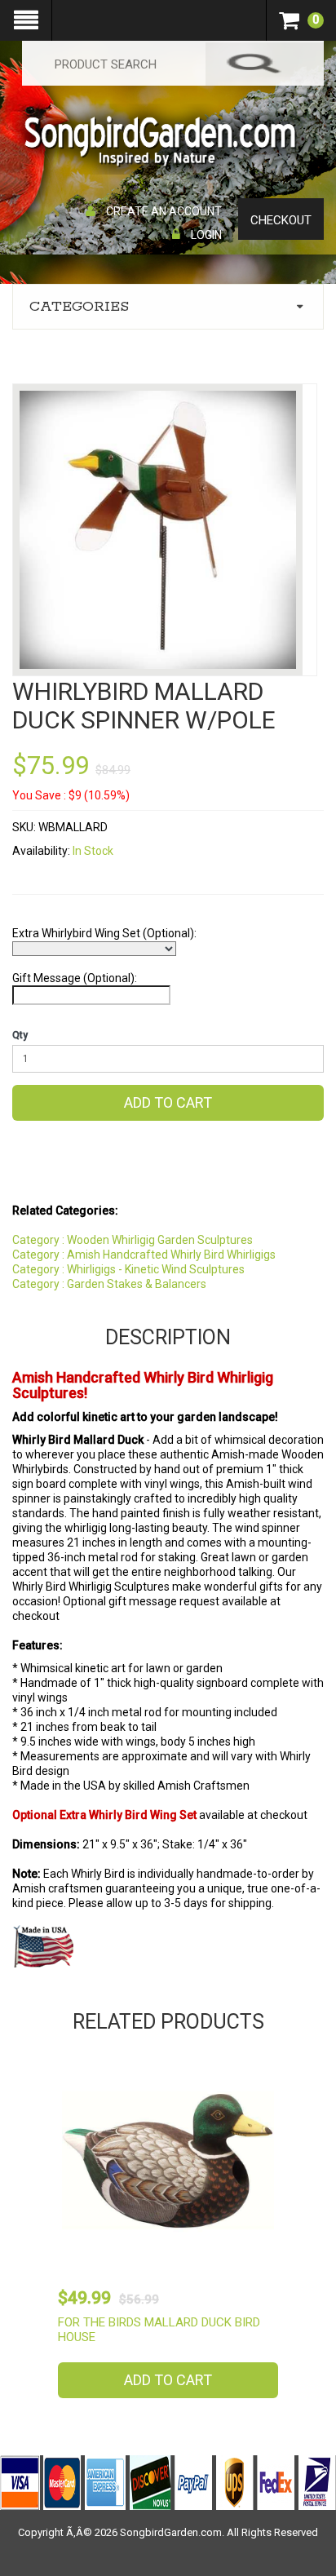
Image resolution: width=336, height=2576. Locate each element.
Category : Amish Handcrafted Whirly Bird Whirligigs (144, 1255)
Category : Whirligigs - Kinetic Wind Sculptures (128, 1269)
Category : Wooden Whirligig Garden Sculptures (133, 1240)
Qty (20, 1035)
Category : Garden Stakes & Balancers (109, 1284)
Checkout (281, 220)
